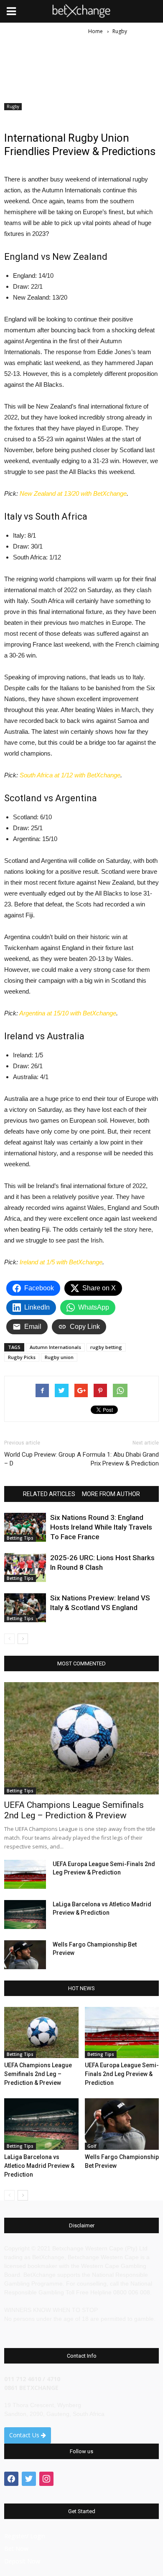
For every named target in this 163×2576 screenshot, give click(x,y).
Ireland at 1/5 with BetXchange (61, 1262)
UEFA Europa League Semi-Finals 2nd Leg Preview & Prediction (122, 2074)
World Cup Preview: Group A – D (43, 1459)
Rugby (13, 106)
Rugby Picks (22, 1357)
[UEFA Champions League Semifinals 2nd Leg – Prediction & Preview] (81, 1738)
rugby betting (106, 1347)
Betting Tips (20, 1538)
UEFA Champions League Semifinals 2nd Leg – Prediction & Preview (74, 1810)
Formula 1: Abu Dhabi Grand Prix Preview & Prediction (121, 1459)
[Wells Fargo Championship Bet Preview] (25, 1955)
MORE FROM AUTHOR (111, 1494)
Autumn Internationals (55, 1347)
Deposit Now (22, 2561)
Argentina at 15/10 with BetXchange (68, 1013)
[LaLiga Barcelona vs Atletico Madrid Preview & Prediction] (25, 1915)
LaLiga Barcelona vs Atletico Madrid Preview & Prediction (39, 2166)
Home (96, 31)
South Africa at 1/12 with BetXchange (70, 775)
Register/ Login (25, 2536)
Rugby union (59, 1357)
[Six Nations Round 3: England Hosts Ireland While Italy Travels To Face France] (25, 1527)
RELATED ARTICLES (49, 1494)
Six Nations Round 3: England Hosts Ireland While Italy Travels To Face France (101, 1527)
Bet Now (16, 2549)
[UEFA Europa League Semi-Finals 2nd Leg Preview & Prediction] (25, 1874)
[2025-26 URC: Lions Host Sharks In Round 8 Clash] (25, 1568)
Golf (92, 2146)
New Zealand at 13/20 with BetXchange (73, 493)
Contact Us (25, 2435)
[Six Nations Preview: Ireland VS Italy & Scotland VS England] (25, 1608)
